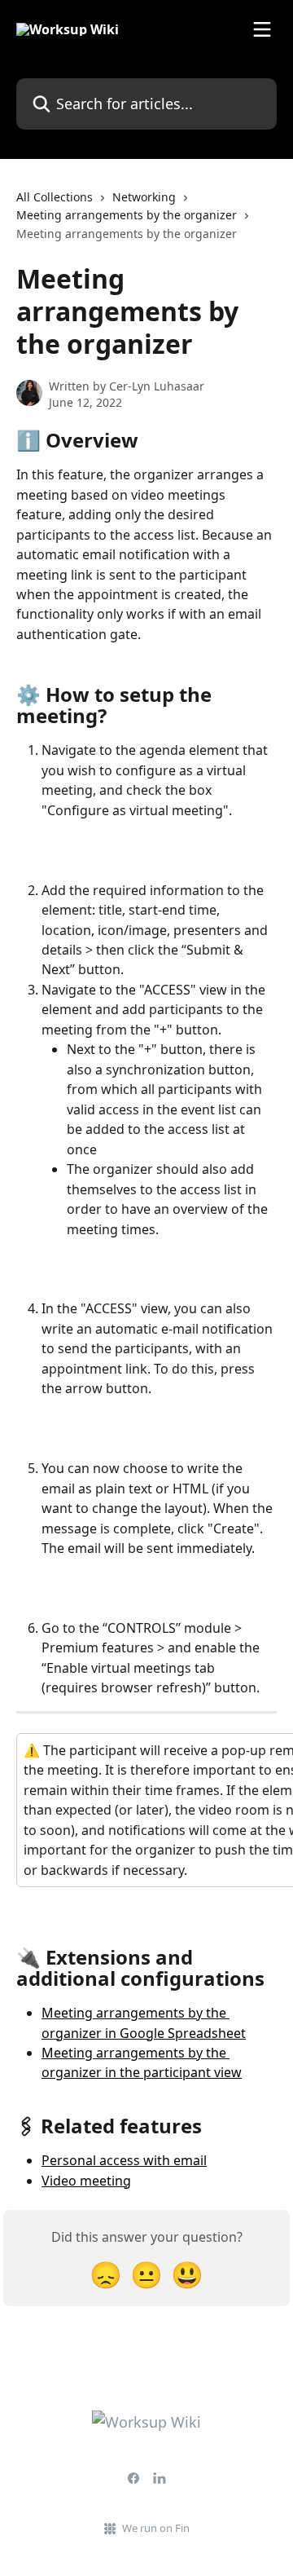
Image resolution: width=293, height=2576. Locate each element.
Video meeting (86, 2181)
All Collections (55, 197)
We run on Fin (156, 2528)
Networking (144, 197)
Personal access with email (124, 2160)
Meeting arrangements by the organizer (127, 215)
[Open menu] (262, 29)
